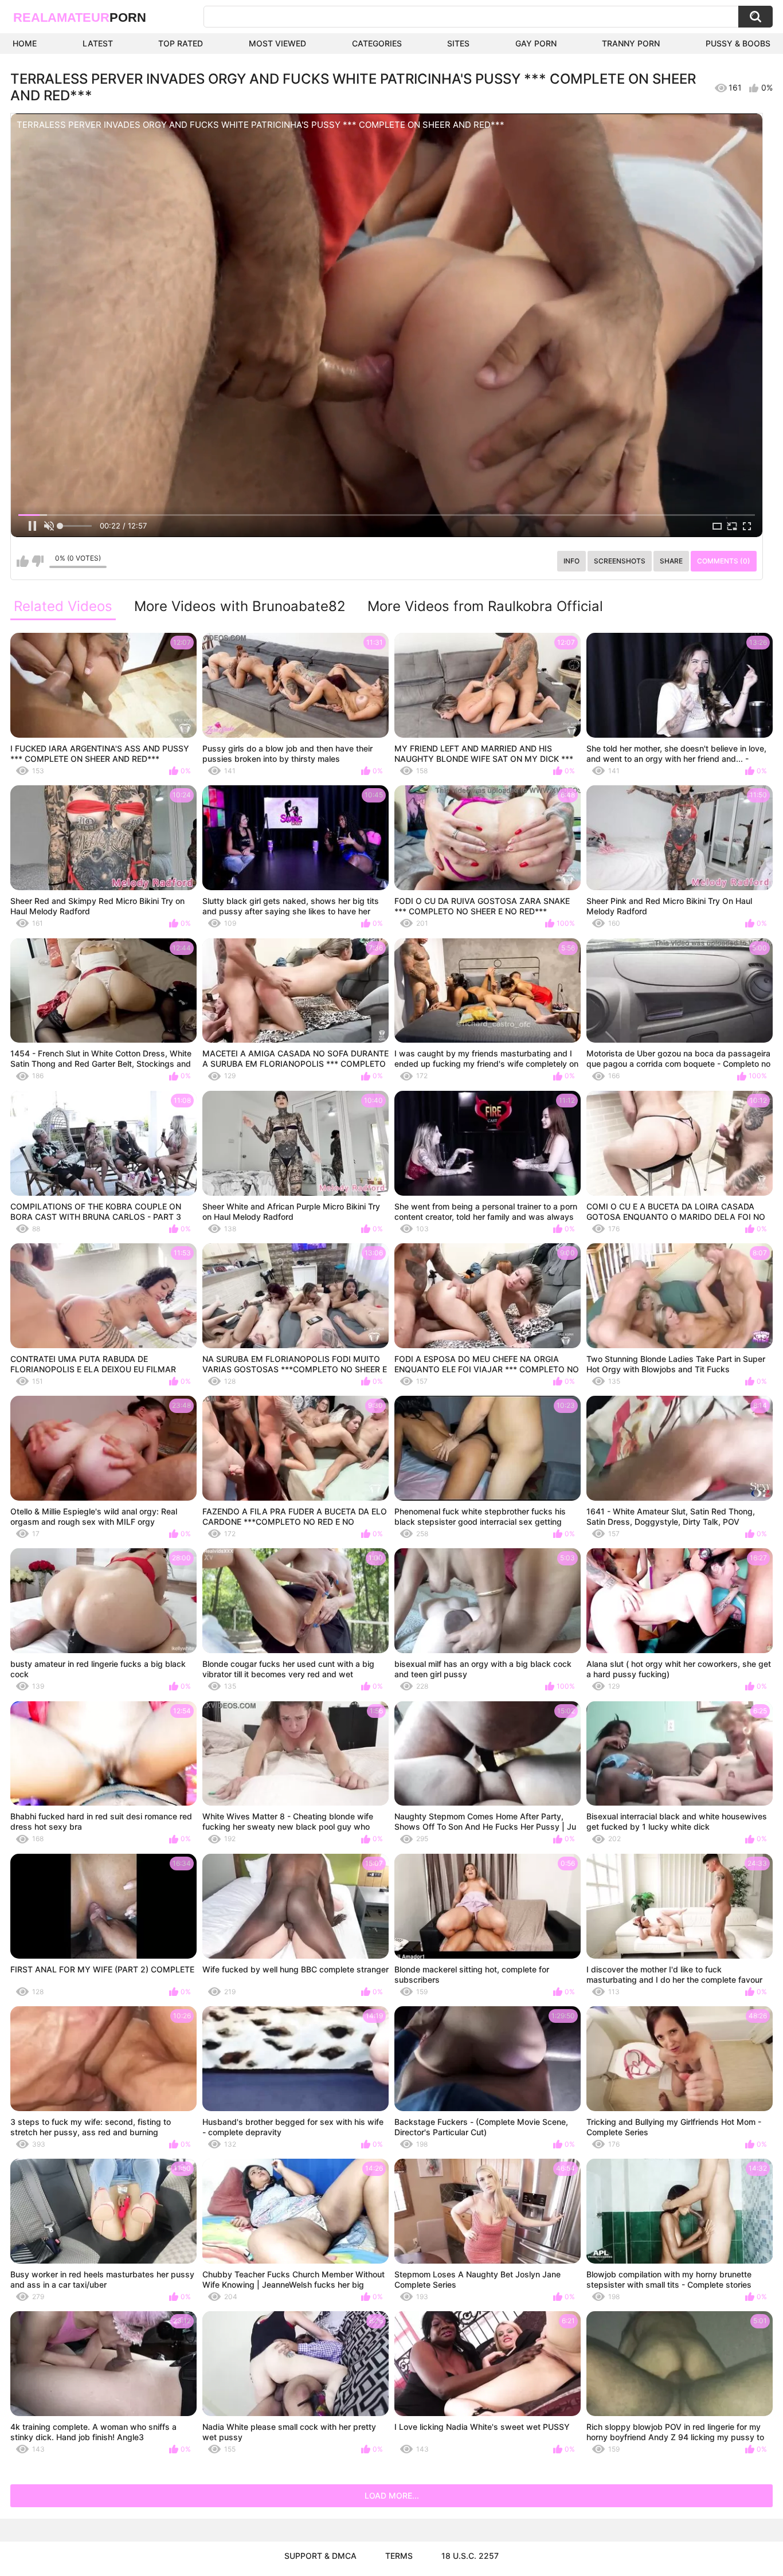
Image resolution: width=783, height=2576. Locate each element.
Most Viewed (277, 43)
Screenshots (620, 561)
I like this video (23, 561)
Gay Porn (536, 43)
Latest (98, 43)
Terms (399, 2556)
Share (671, 561)
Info (571, 561)
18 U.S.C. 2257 (470, 2556)
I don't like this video (38, 561)
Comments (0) (724, 561)
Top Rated (181, 43)
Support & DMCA (320, 2556)
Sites (458, 43)
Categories (377, 43)
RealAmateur (80, 17)
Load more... (392, 2495)
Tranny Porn (631, 43)
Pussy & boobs (738, 43)
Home (25, 43)
